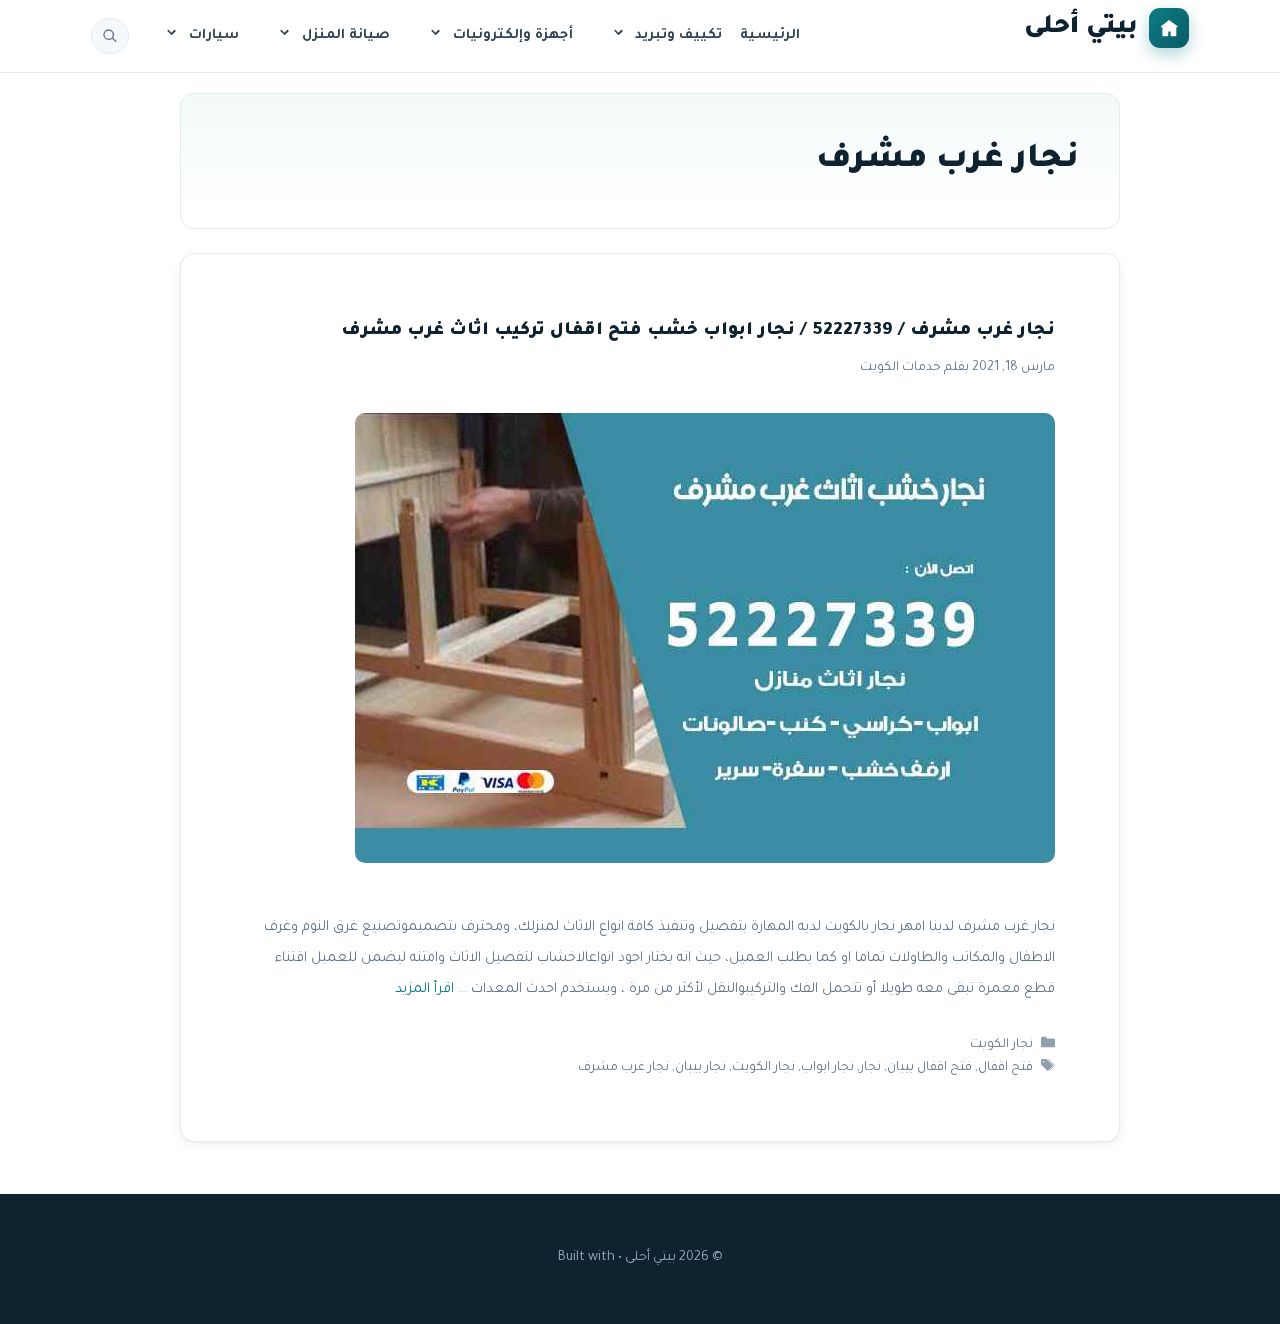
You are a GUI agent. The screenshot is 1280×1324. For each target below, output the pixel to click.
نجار (870, 1068)
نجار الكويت (1001, 1045)
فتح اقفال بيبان (929, 1068)
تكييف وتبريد (678, 35)
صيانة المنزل (346, 35)
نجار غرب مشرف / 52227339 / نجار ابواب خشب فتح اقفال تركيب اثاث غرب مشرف (698, 331)
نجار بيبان (700, 1068)
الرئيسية (770, 35)
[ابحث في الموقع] (110, 36)
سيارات (214, 35)
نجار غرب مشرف (623, 1068)
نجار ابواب (827, 1068)
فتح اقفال (1005, 1068)
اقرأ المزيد (424, 989)
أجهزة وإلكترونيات (513, 35)
